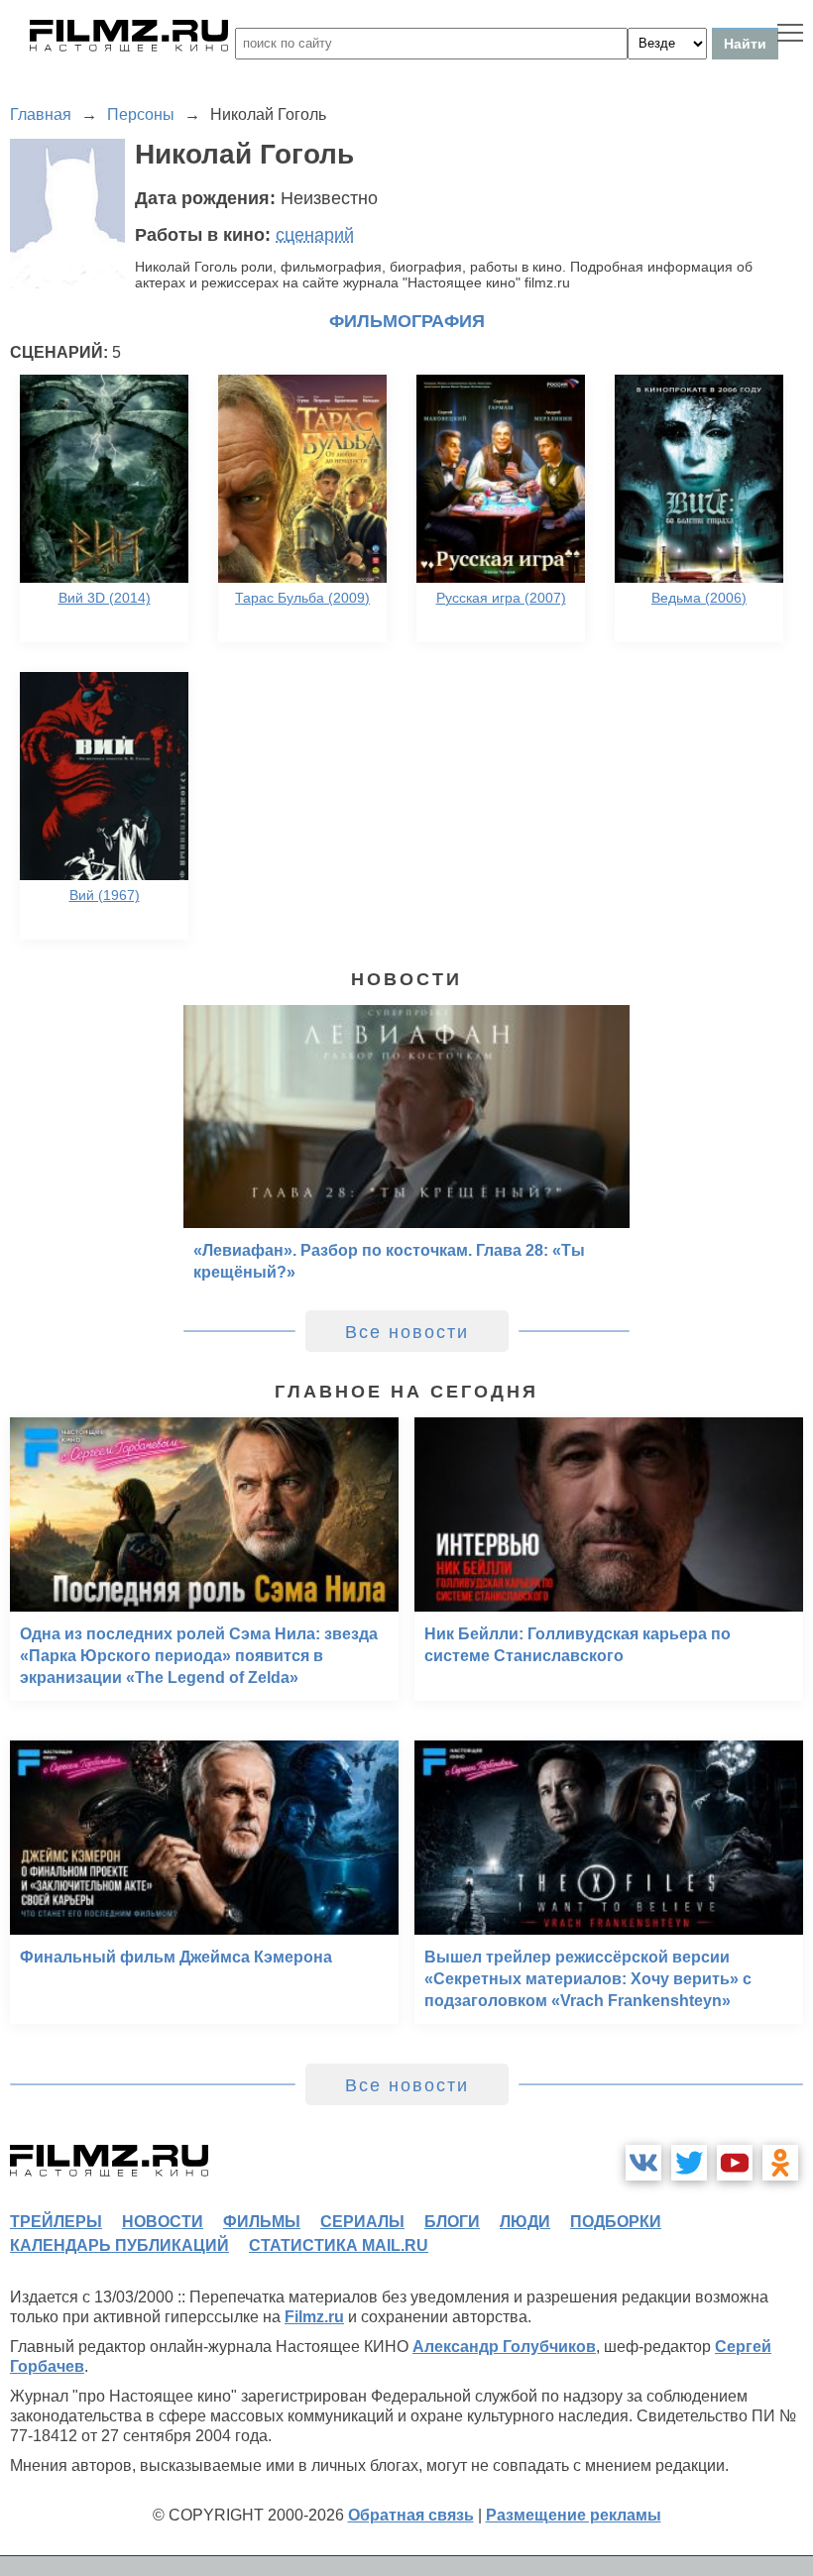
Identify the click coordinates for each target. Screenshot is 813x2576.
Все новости (407, 1332)
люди (525, 2222)
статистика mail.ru (339, 2245)
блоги (452, 2222)
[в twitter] (689, 2163)
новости (163, 2222)
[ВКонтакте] (643, 2163)
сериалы (362, 2222)
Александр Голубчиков (504, 2347)
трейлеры (56, 2222)
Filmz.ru (314, 2317)
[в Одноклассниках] (780, 2163)
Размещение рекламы (574, 2515)
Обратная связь (411, 2515)
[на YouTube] (735, 2163)
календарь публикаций (119, 2245)
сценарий (315, 235)
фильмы (262, 2222)
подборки (616, 2222)
